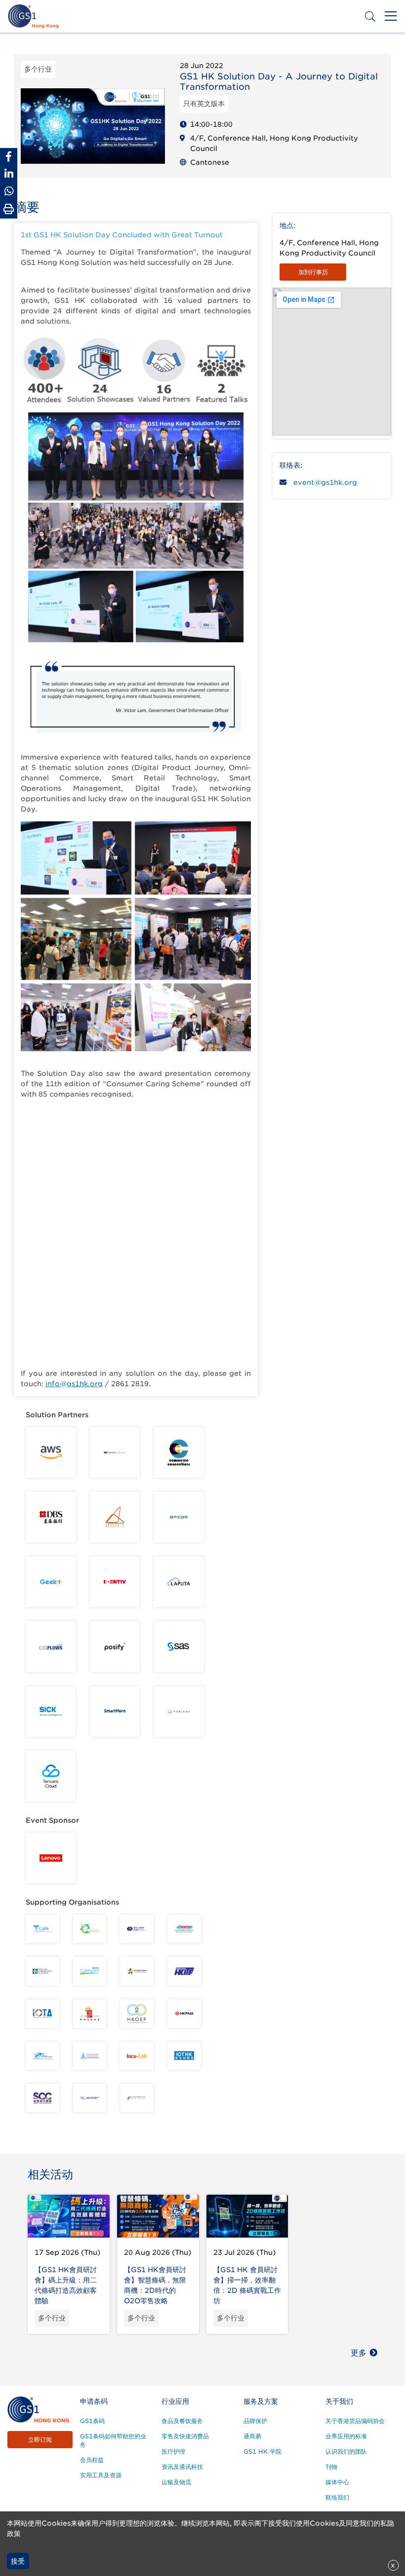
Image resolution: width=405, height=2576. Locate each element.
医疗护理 (173, 2451)
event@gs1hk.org (325, 482)
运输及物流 (176, 2482)
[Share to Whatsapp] (9, 191)
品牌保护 (255, 2421)
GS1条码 (92, 2421)
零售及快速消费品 (185, 2436)
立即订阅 (40, 2440)
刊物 (331, 2467)
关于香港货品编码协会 (355, 2421)
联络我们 (337, 2497)
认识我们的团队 (346, 2451)
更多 (359, 2353)
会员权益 (92, 2460)
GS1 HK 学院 (263, 2451)
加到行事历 (313, 272)
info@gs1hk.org (74, 1384)
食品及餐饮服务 (182, 2421)
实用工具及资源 (101, 2475)
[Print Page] (9, 209)
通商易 (252, 2436)
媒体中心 (337, 2482)
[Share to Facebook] (9, 157)
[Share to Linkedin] (9, 174)
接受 (18, 2561)
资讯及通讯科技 (182, 2467)
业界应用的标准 (346, 2436)
